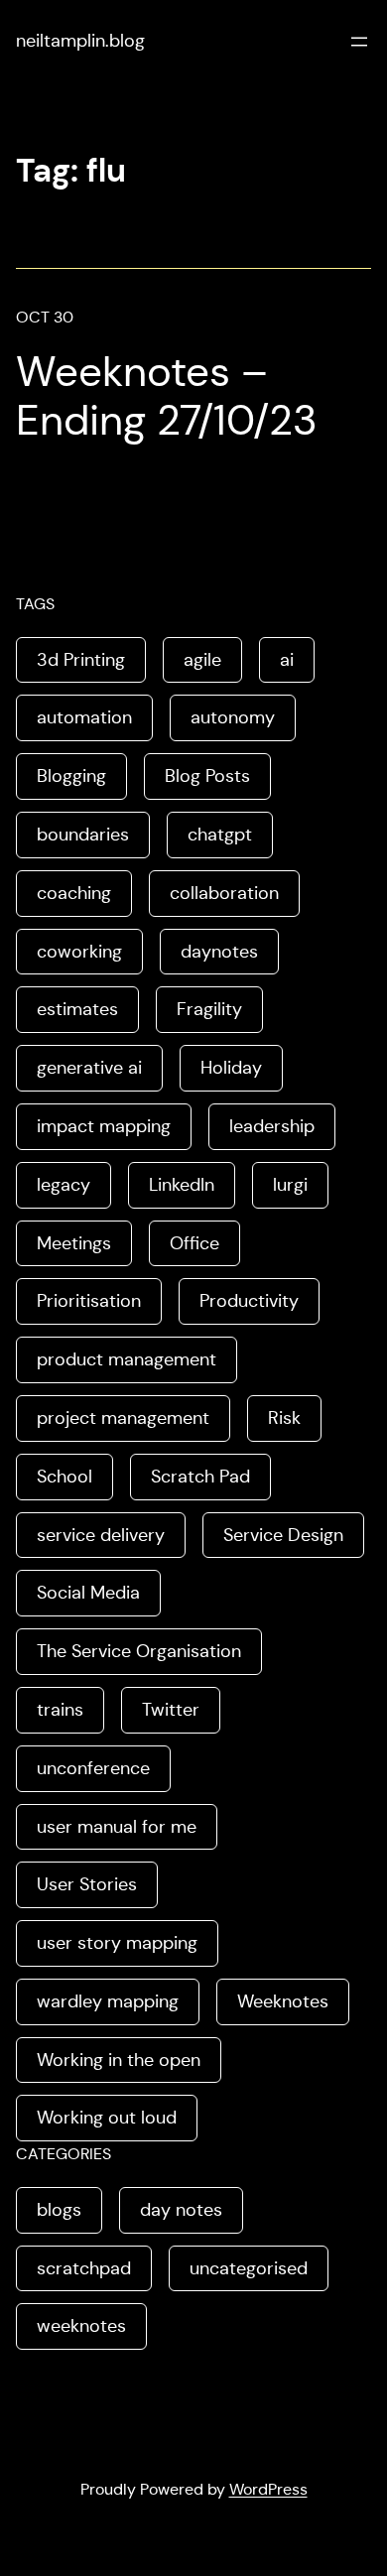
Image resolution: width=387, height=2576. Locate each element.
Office (194, 1243)
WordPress (268, 2489)
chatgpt (220, 835)
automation (84, 717)
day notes (181, 2210)
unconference (93, 1768)
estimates (77, 1009)
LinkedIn (182, 1185)
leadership (272, 1126)
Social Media (88, 1593)
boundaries (83, 835)
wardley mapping (108, 2001)
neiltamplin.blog (80, 41)
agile (202, 660)
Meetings (74, 1243)
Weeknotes (283, 2001)
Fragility (209, 1009)
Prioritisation (89, 1301)
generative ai (89, 1068)
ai (287, 660)
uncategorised (249, 2268)
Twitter (171, 1710)
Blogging (71, 776)
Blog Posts (207, 776)
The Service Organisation (139, 1651)
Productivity (249, 1301)
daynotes (219, 952)
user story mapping (117, 1943)
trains (60, 1710)
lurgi (290, 1185)
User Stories (87, 1884)
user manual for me (117, 1827)
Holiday (231, 1068)
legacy (64, 1185)
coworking (79, 952)
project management (123, 1418)
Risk (284, 1418)
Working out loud (107, 2118)
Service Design (283, 1535)
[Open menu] (359, 42)
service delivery (101, 1535)
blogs (59, 2210)
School (64, 1477)
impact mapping (104, 1126)
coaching (74, 893)
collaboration (224, 893)
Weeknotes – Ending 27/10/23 (167, 396)
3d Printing (81, 660)
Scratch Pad (200, 1477)
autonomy (233, 717)
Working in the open (119, 2060)
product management (127, 1359)
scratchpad (84, 2268)
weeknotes (81, 2326)
